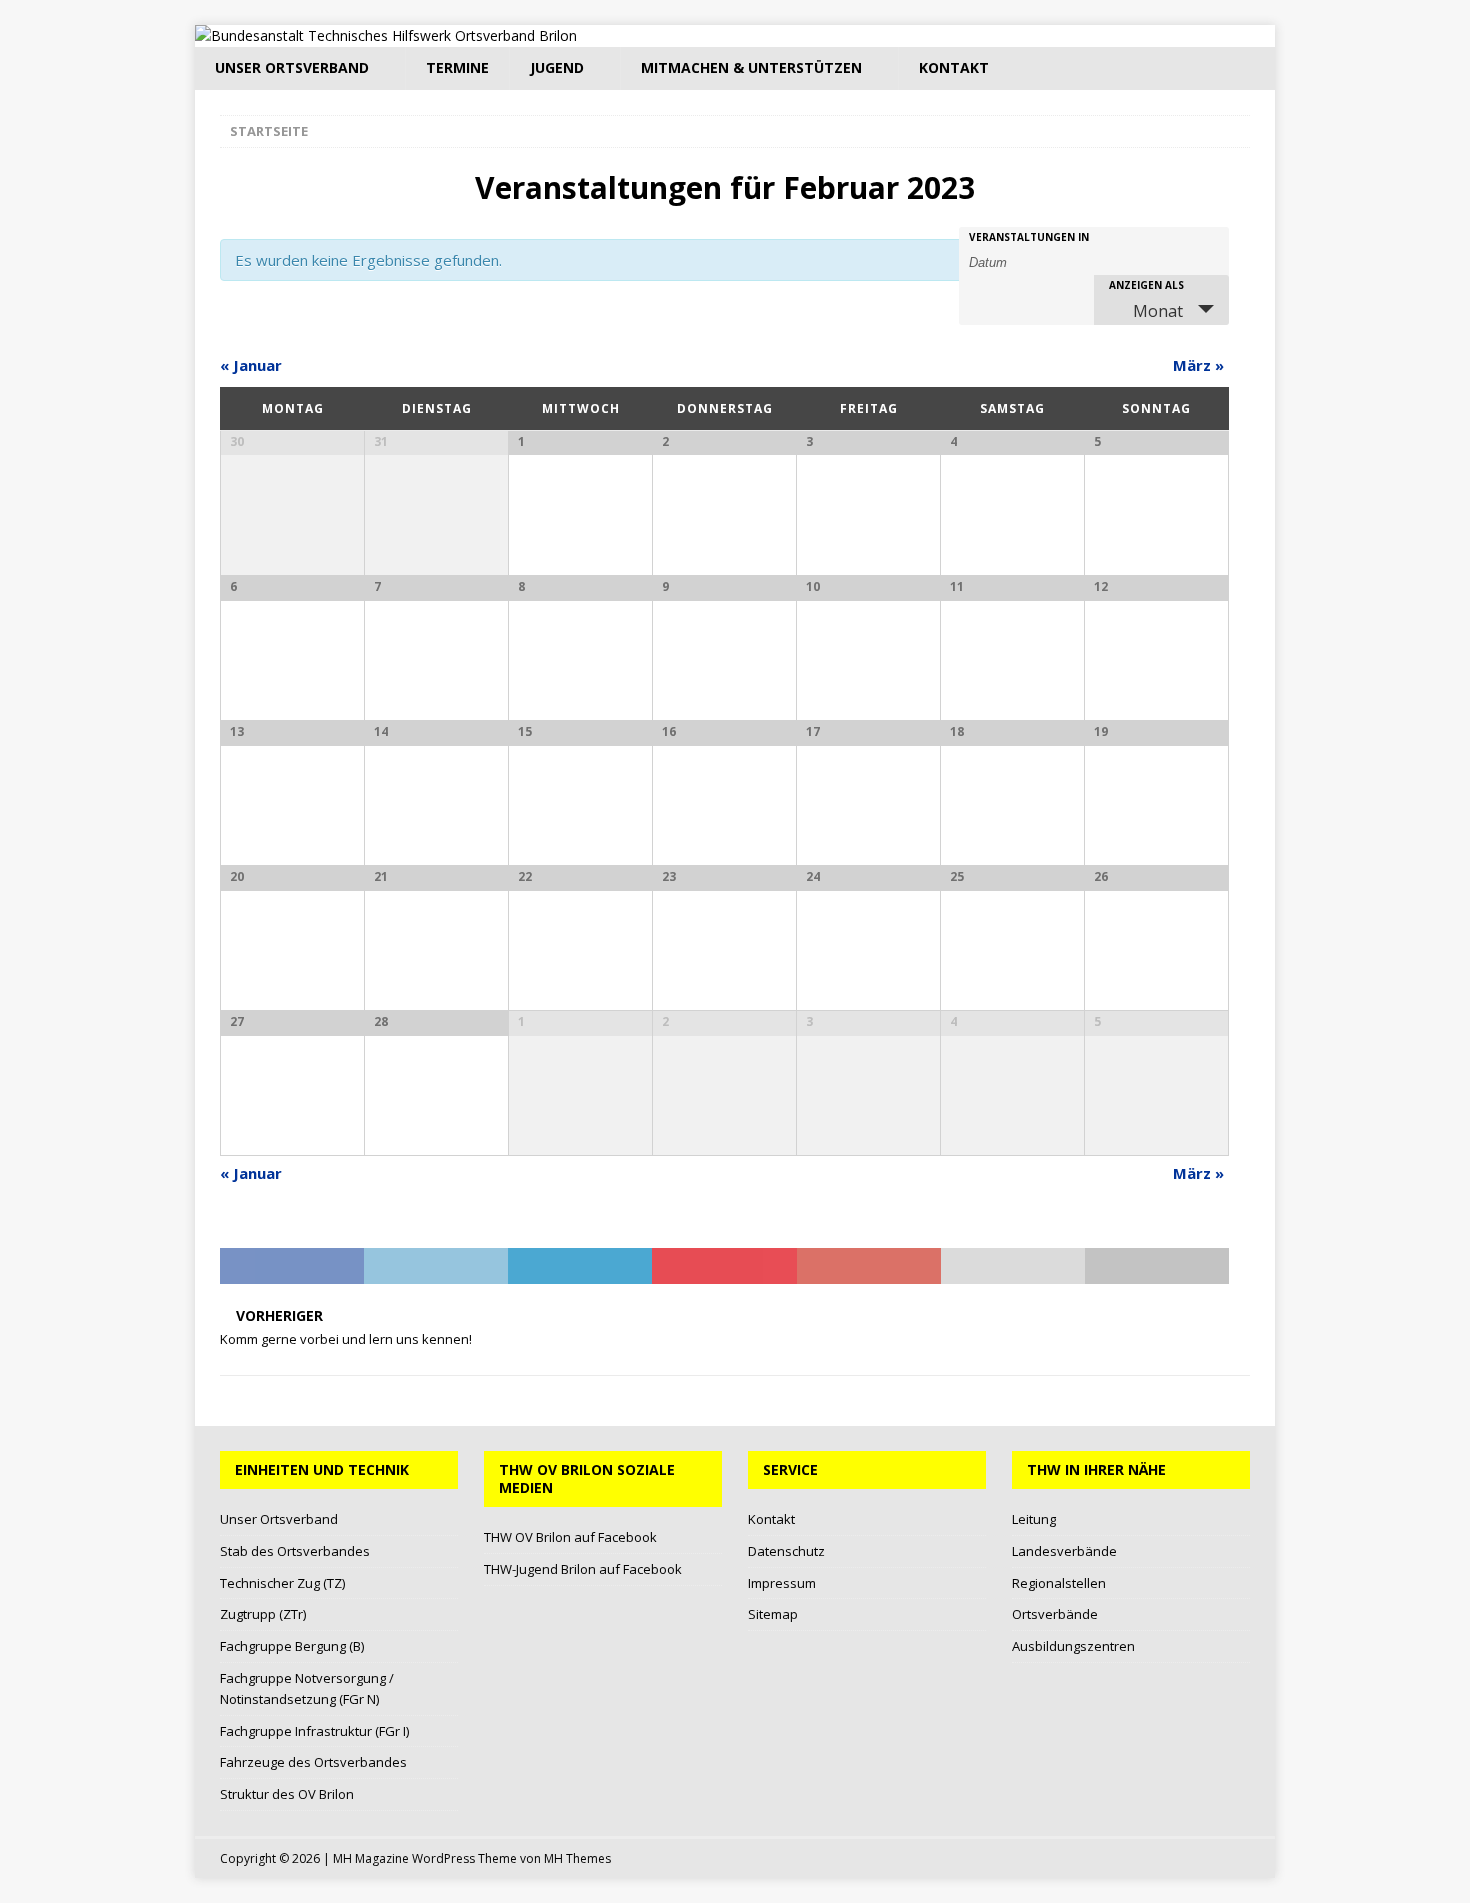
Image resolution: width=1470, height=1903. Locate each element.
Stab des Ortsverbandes (295, 1551)
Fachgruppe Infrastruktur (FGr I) (314, 1731)
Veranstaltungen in (1029, 237)
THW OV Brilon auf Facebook (570, 1537)
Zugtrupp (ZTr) (263, 1614)
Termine (457, 67)
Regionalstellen (1059, 1583)
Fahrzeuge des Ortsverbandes (313, 1762)
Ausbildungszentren (1073, 1646)
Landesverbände (1064, 1551)
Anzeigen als (1146, 285)
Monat (1158, 311)
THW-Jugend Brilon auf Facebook (583, 1569)
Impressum (782, 1583)
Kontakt (954, 67)
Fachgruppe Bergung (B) (292, 1646)
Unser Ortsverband (292, 67)
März (1198, 365)
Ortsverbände (1055, 1614)
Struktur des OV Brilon (287, 1794)
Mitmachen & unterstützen (751, 67)
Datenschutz (786, 1551)
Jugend (557, 67)
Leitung (1034, 1519)
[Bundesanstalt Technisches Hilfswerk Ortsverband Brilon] (386, 35)
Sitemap (773, 1614)
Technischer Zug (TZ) (282, 1583)
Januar (251, 365)
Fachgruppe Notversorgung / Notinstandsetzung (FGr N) (307, 1688)
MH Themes (577, 1858)
